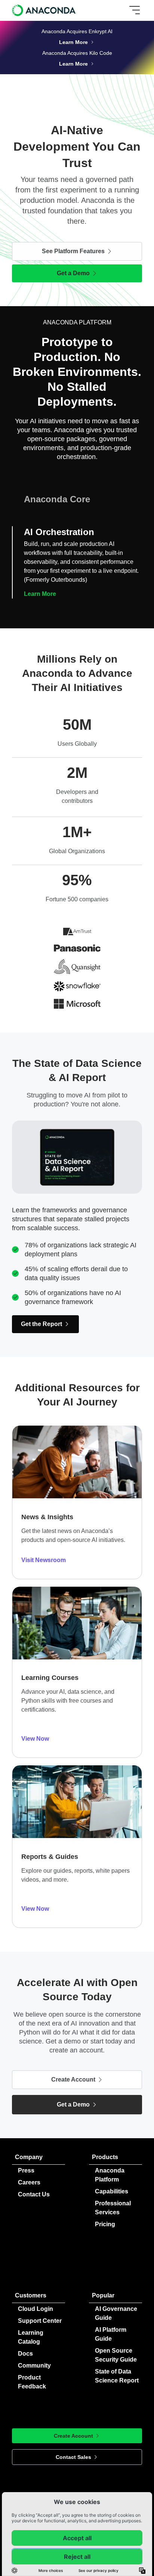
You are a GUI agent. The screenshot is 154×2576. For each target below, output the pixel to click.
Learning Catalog (31, 2337)
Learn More (40, 594)
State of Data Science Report (117, 2376)
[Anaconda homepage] (45, 10)
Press (26, 2170)
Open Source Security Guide (116, 2355)
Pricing (105, 2224)
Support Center (40, 2321)
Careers (29, 2182)
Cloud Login (36, 2309)
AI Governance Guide (116, 2313)
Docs (25, 2354)
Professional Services (113, 2208)
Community (34, 2365)
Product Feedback (32, 2382)
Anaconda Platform (110, 2175)
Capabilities (112, 2191)
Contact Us (34, 2194)
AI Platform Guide (111, 2334)
